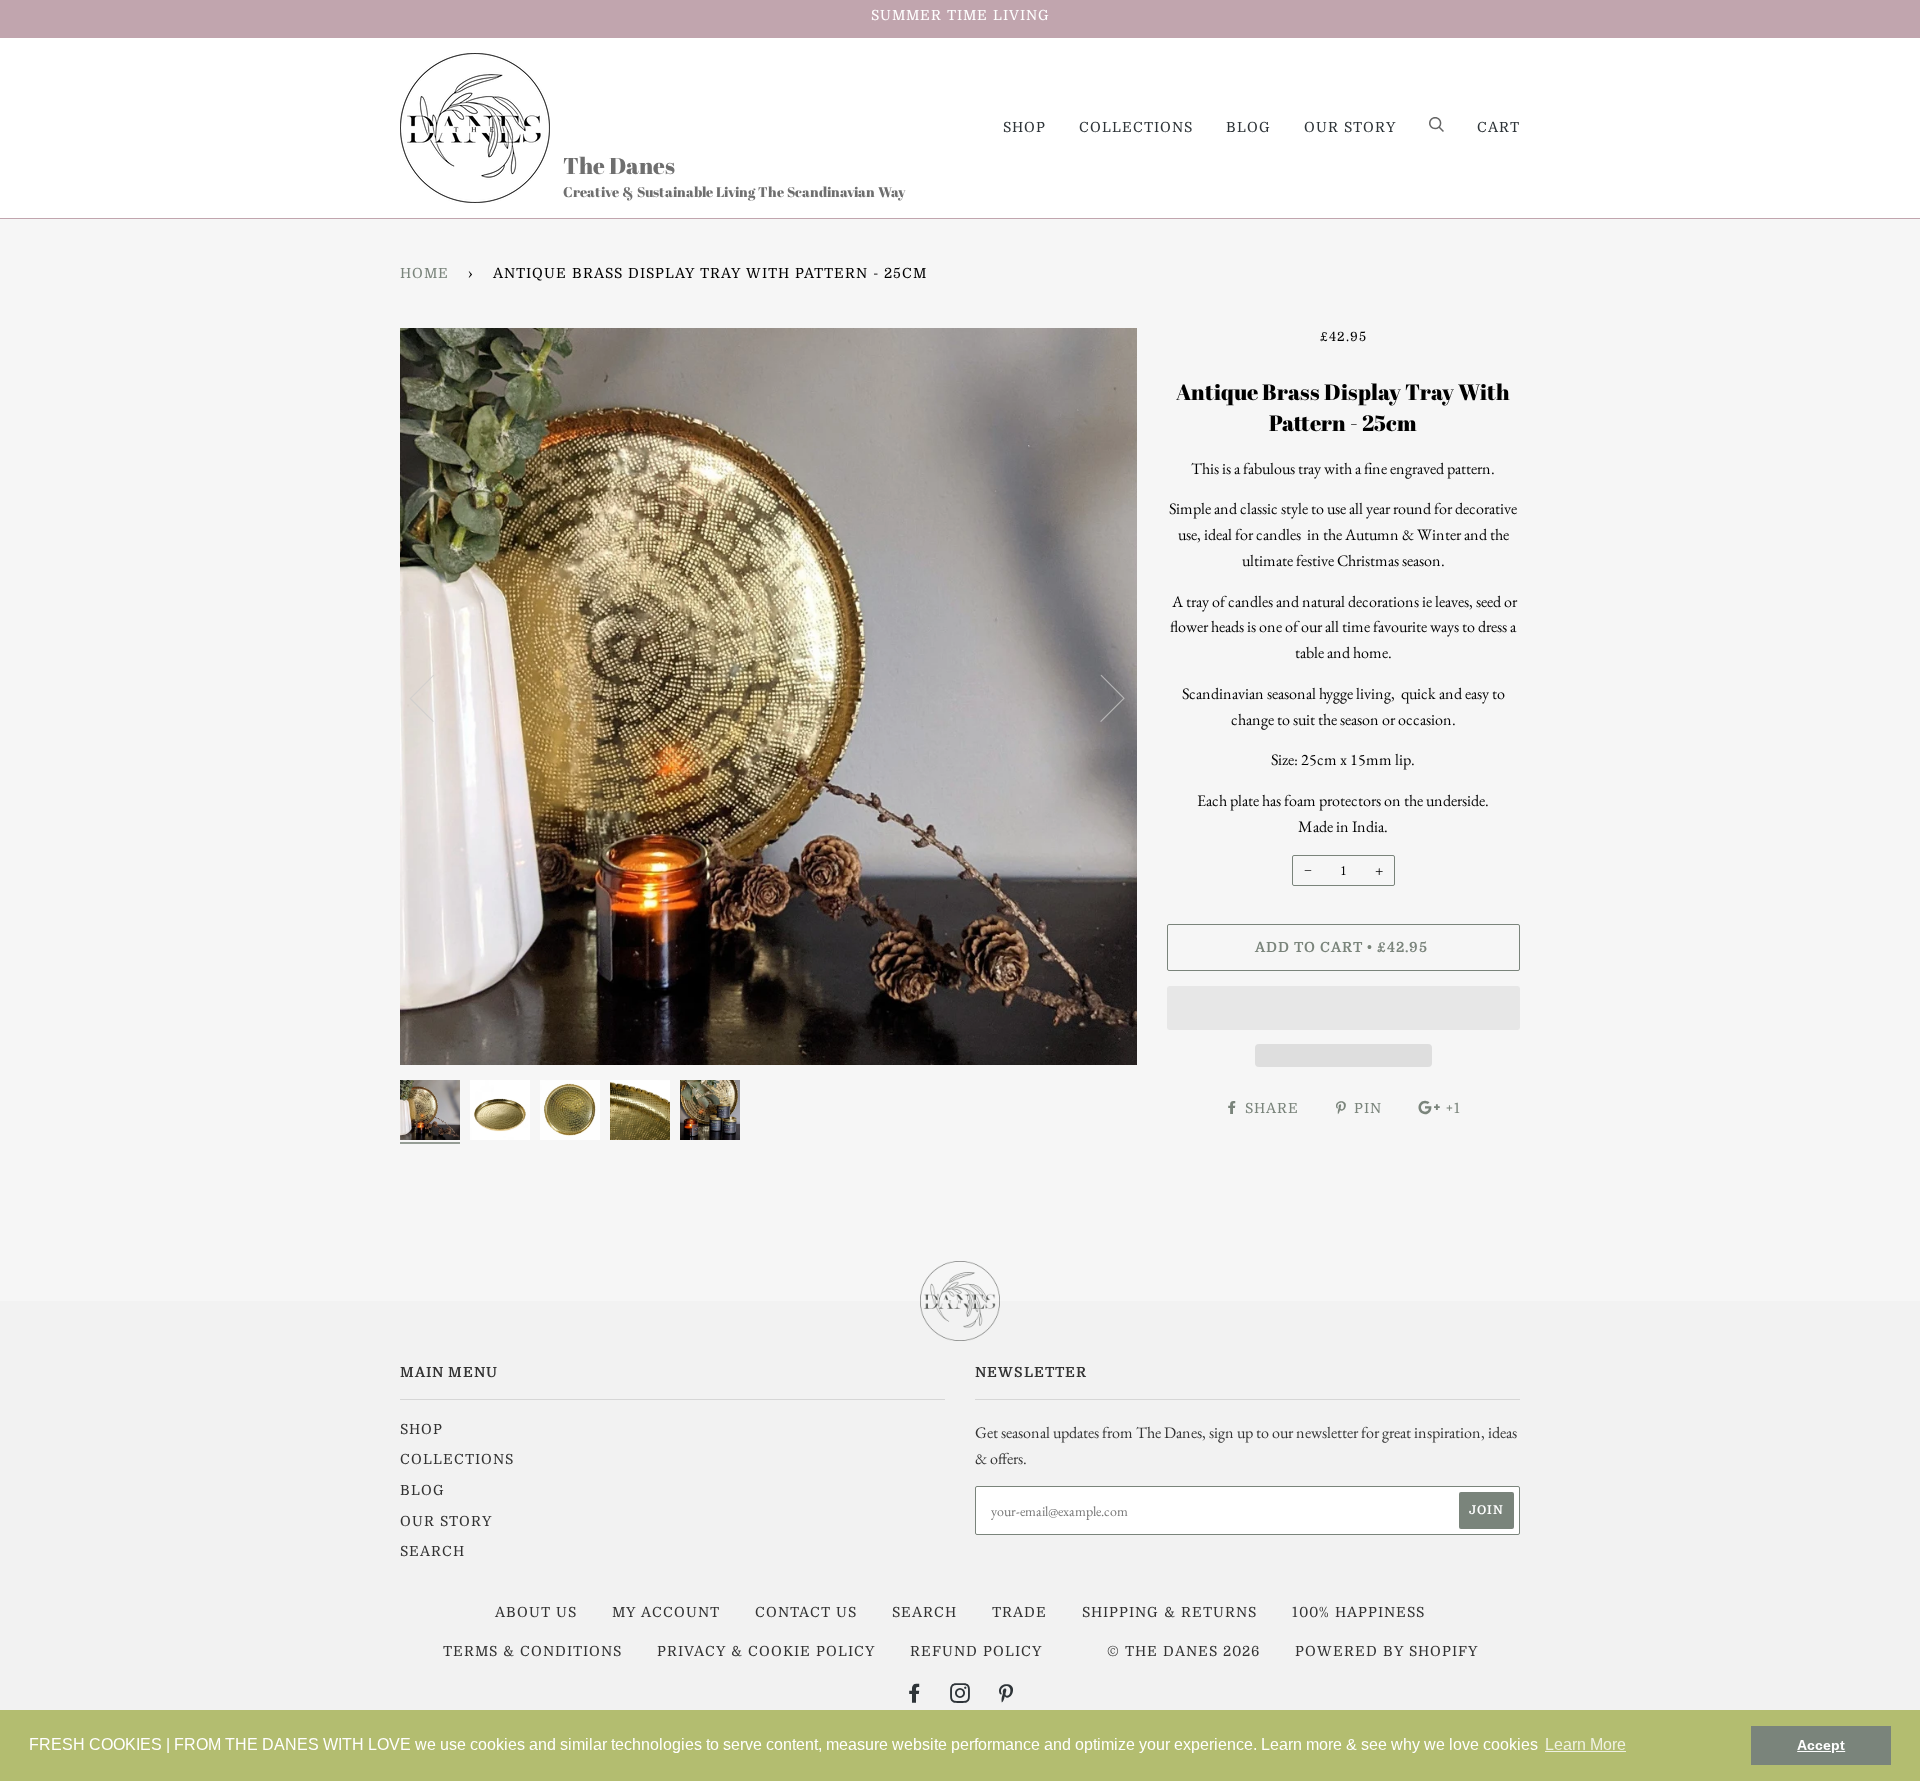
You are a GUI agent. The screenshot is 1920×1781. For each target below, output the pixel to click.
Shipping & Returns (1169, 1612)
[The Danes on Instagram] (960, 1696)
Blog (1248, 127)
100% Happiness (1358, 1612)
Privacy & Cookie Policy (766, 1651)
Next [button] (1100, 697)
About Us (536, 1612)
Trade (1019, 1612)
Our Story (1350, 127)
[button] (1343, 1008)
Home (424, 273)
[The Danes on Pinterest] (1006, 1696)
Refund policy (976, 1651)
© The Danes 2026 (1183, 1651)
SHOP (1024, 127)
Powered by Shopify (1386, 1651)
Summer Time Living (960, 15)
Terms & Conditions (532, 1651)
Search (432, 1551)
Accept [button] (1821, 1745)
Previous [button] (434, 697)
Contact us (806, 1612)
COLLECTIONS (1136, 127)
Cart (1498, 127)
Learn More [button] (1585, 1744)
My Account (666, 1612)
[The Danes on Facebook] (914, 1696)
